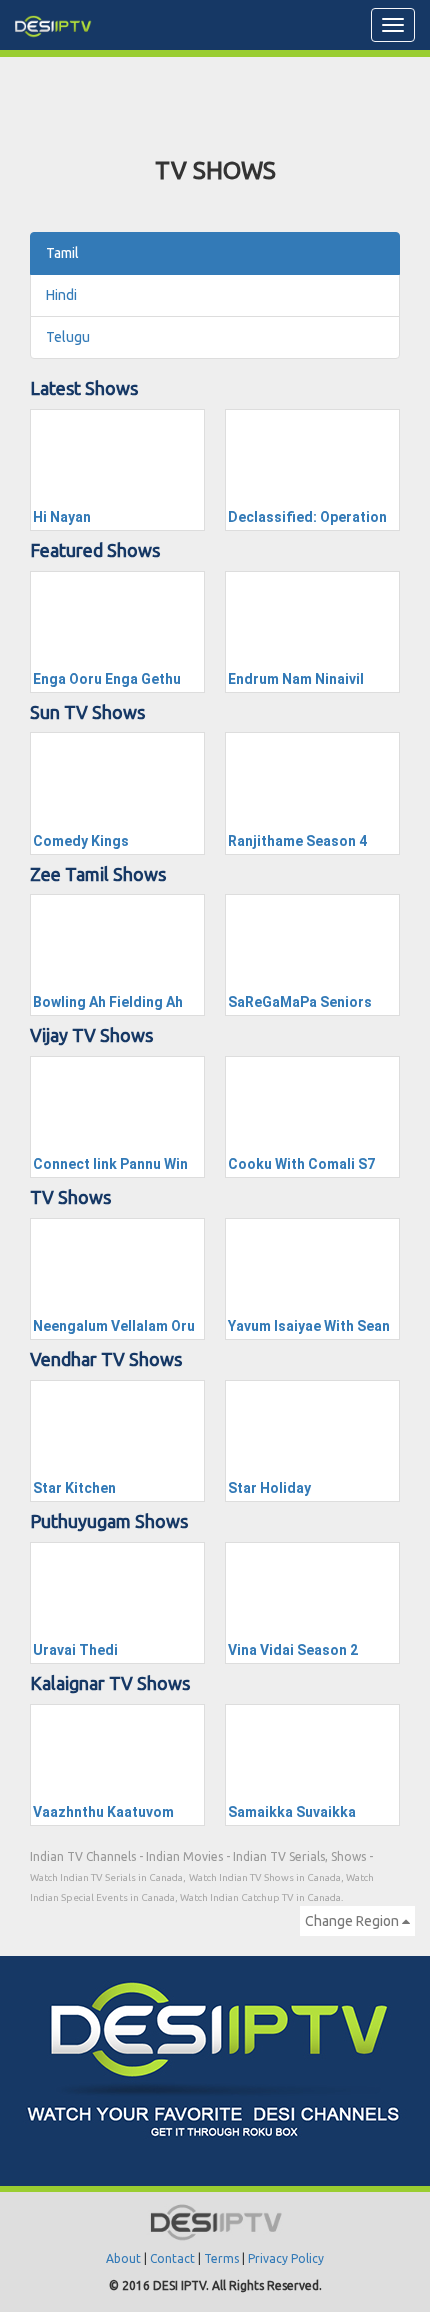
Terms (221, 2258)
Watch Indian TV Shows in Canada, (267, 1877)
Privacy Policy (286, 2258)
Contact (172, 2258)
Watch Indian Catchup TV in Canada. (261, 1897)
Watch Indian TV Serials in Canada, (108, 1877)
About (123, 2258)
